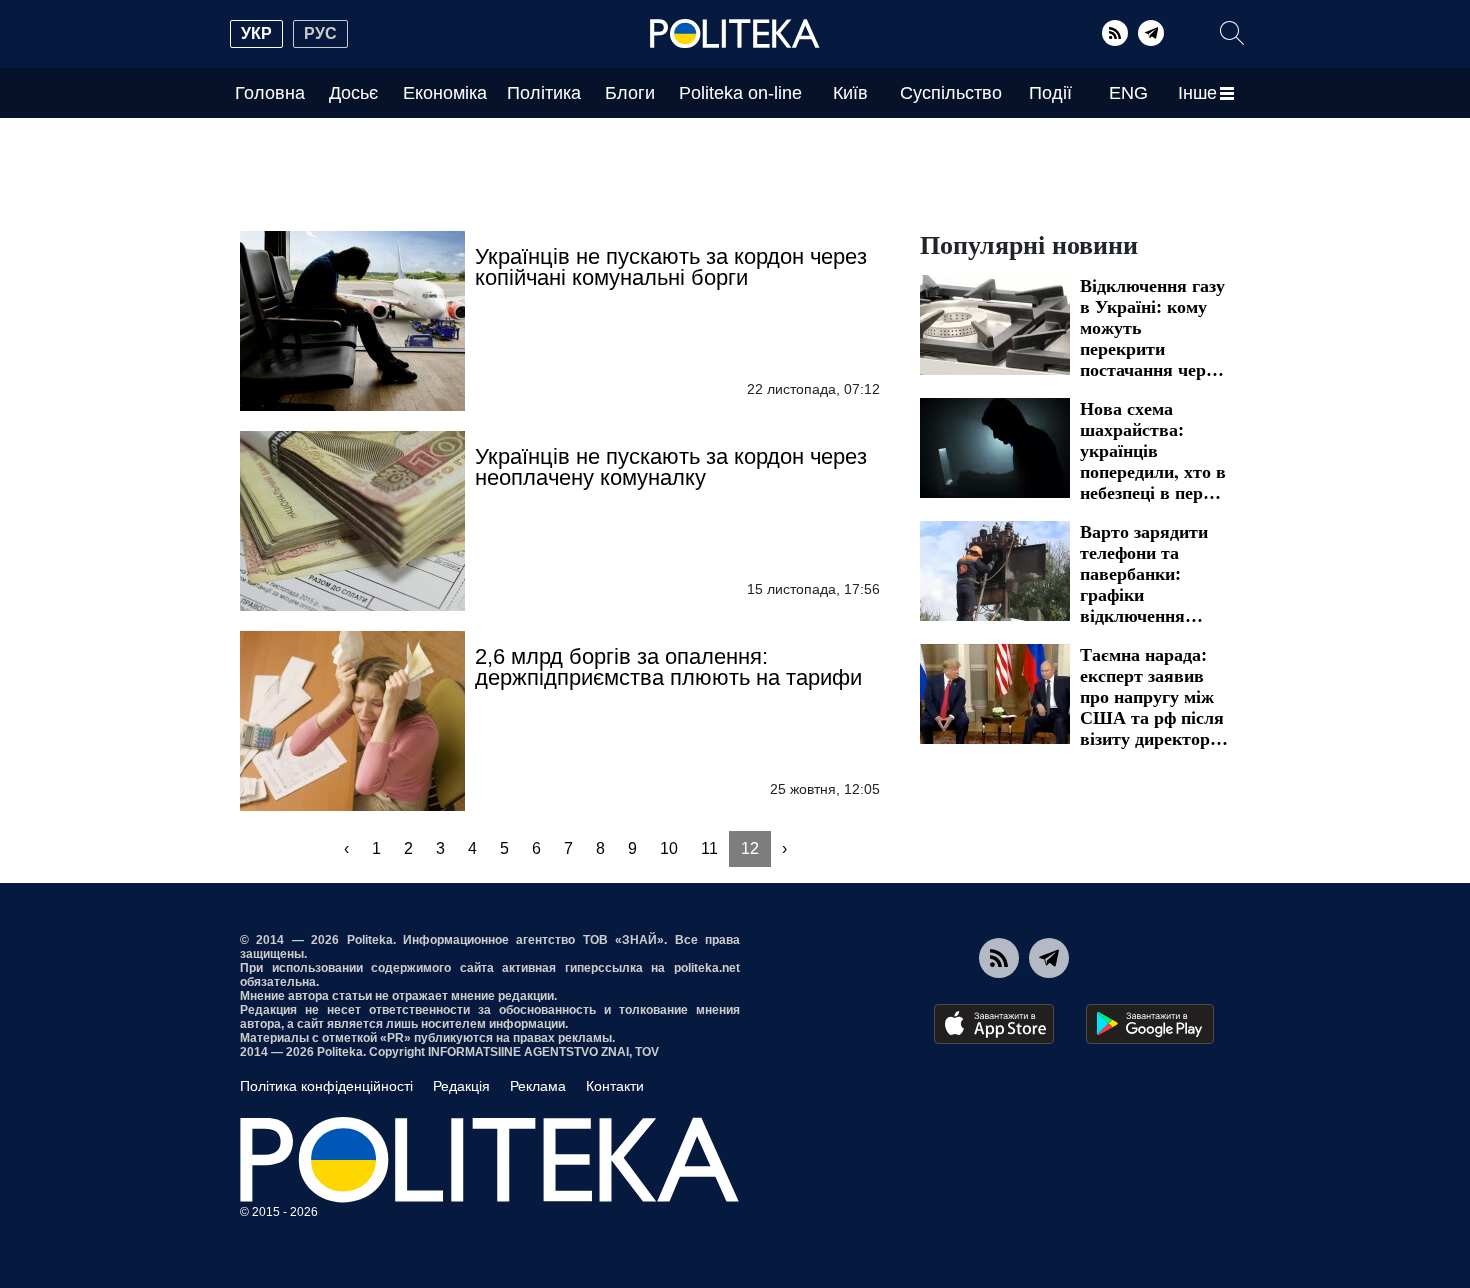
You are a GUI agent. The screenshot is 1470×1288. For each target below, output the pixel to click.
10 (669, 848)
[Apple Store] (994, 1024)
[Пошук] (1232, 33)
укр (256, 33)
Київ (850, 93)
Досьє (353, 93)
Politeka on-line (740, 93)
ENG (1128, 93)
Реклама (538, 1086)
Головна (270, 93)
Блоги (630, 93)
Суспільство (951, 93)
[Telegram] (1151, 33)
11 (709, 848)
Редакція (461, 1086)
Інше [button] (1197, 93)
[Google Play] (1150, 1024)
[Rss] (1115, 33)
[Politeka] (735, 34)
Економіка (445, 93)
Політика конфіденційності (326, 1086)
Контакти (615, 1086)
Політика (544, 93)
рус (320, 33)
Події (1050, 93)
